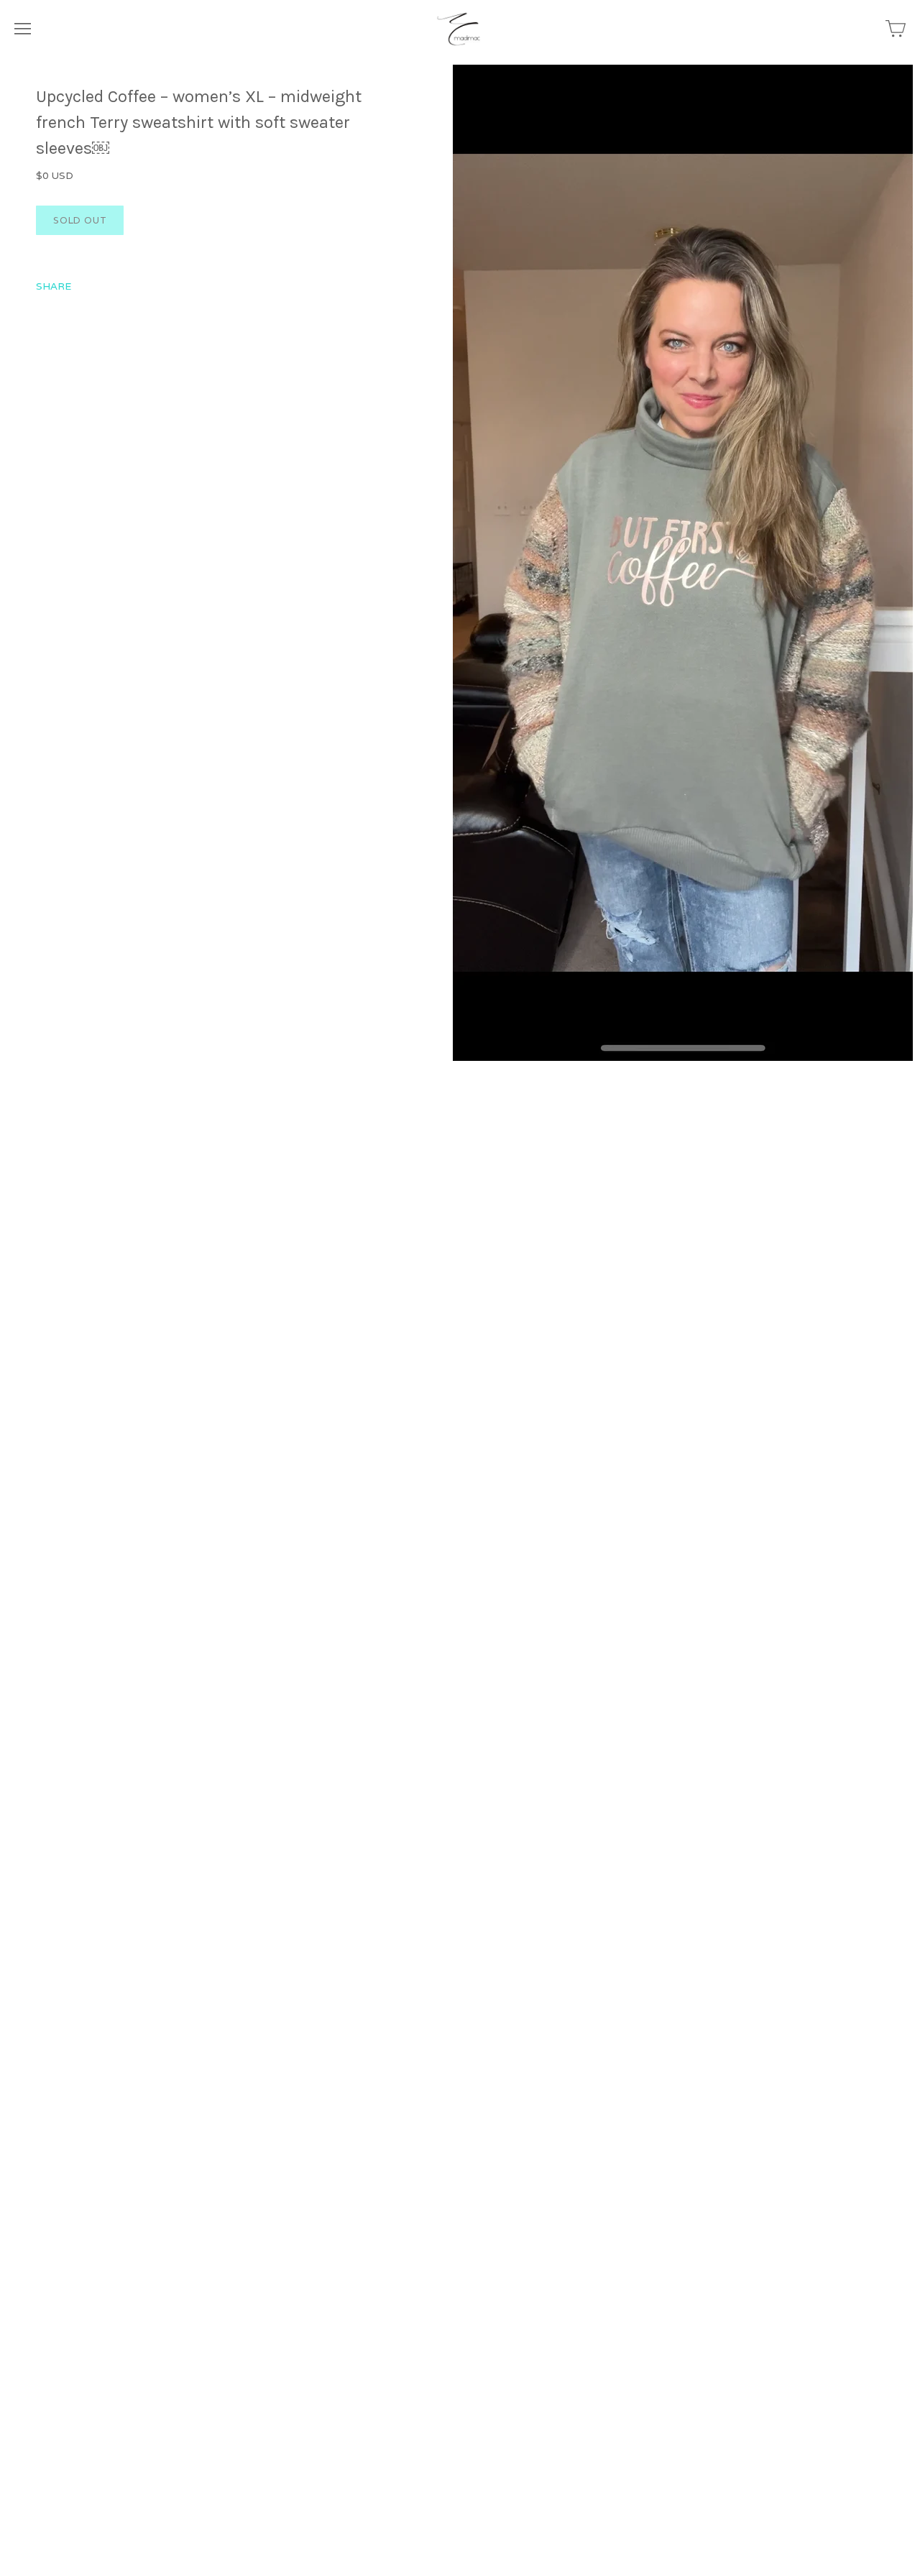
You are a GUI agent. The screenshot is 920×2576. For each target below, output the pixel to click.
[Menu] (23, 29)
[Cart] (896, 29)
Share (54, 286)
